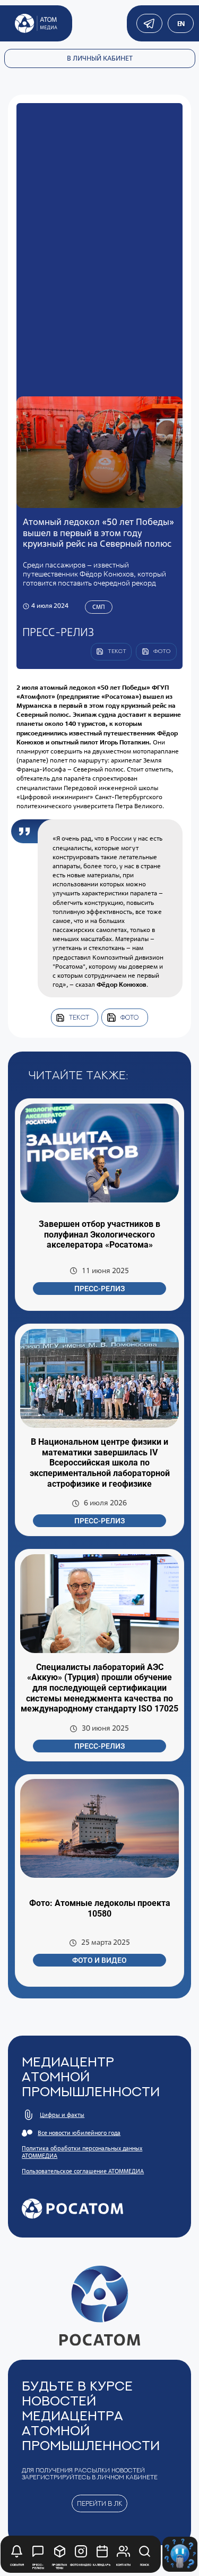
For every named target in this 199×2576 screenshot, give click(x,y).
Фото (129, 1017)
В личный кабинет (100, 58)
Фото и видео (99, 1960)
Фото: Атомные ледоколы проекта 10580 (100, 1908)
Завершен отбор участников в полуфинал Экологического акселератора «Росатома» (99, 1234)
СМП (99, 607)
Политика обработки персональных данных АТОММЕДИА (82, 2152)
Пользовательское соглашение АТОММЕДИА (83, 2171)
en (181, 24)
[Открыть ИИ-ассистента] (180, 2554)
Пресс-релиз (99, 1289)
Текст (79, 1017)
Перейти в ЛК (100, 2503)
